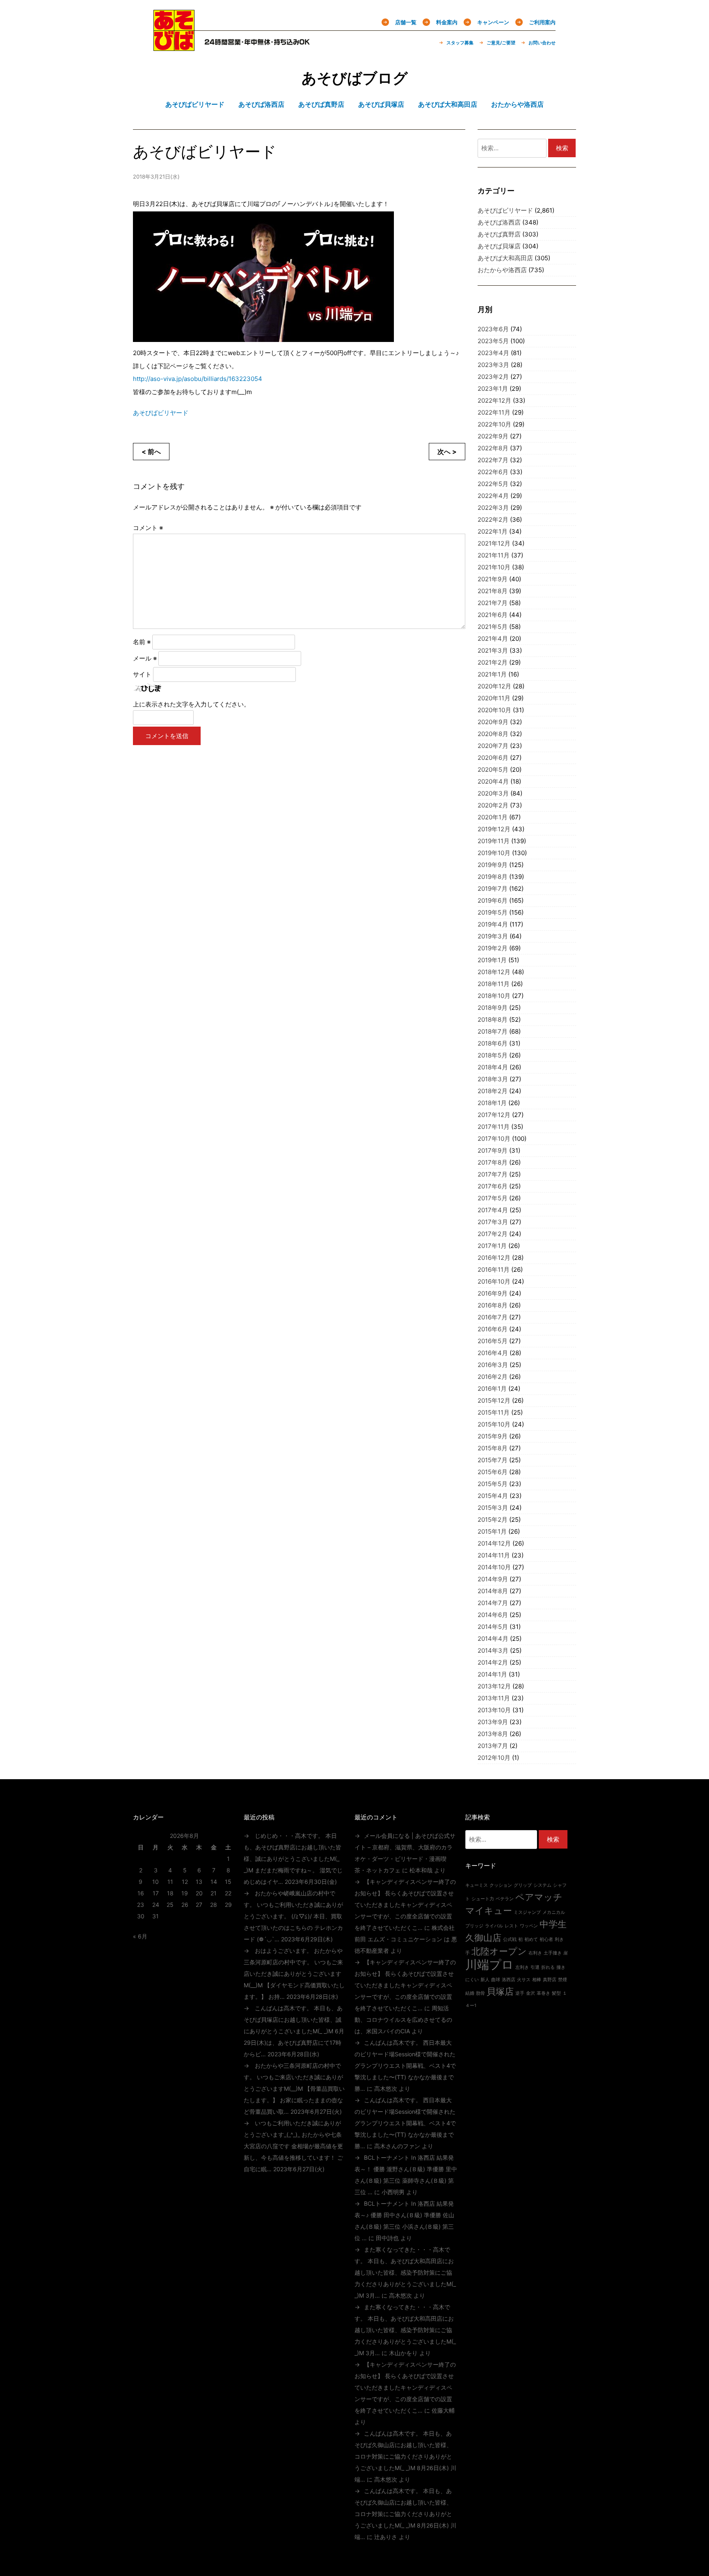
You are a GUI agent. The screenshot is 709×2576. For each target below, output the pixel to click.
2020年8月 (493, 734)
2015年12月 (494, 1400)
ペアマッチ (539, 1897)
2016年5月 (493, 1341)
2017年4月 (493, 1210)
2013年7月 (493, 1746)
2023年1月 (493, 389)
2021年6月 (493, 615)
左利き (522, 1967)
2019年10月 (494, 853)
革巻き (543, 1993)
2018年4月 (493, 1067)
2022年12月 (494, 400)
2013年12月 (494, 1686)
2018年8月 (493, 1020)
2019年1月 (492, 960)
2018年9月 (493, 1008)
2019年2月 (493, 948)
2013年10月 (494, 1710)
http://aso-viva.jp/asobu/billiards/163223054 (198, 379)
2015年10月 (494, 1424)
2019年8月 (493, 877)
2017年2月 (493, 1234)
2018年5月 (493, 1055)
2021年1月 (492, 674)
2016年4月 (493, 1353)
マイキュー (489, 1911)
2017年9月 (493, 1150)
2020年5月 (493, 770)
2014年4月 (493, 1639)
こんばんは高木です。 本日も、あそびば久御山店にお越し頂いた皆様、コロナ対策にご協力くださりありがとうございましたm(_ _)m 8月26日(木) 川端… (405, 2456)
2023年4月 (493, 353)
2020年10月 (494, 710)
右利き (535, 1953)
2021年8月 (493, 591)
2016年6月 (493, 1329)
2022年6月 (493, 472)
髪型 (556, 1993)
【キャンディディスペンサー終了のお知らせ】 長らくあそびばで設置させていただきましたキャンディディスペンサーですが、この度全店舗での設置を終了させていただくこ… (405, 1905)
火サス (524, 1980)
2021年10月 (494, 567)
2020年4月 (493, 781)
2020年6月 (493, 758)
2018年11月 (494, 984)
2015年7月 (493, 1460)
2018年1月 (492, 1103)
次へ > (447, 452)
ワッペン (529, 1926)
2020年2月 (493, 805)
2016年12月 (494, 1258)
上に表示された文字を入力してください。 (191, 704)
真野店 (550, 1980)
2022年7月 (493, 460)
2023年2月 (493, 377)
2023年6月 (493, 329)
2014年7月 (493, 1603)
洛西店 (509, 1980)
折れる (548, 1967)
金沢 (531, 1993)
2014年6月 (493, 1615)
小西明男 (393, 2192)
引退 (535, 1967)
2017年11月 (494, 1127)
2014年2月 (493, 1662)
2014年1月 (492, 1674)
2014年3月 (493, 1650)
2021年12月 (494, 543)
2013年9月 (493, 1722)
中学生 (553, 1924)
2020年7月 (493, 746)
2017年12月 (494, 1115)
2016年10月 (494, 1281)
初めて (531, 1939)
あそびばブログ (355, 78)
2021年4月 (493, 639)
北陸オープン (499, 1951)
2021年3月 (493, 650)
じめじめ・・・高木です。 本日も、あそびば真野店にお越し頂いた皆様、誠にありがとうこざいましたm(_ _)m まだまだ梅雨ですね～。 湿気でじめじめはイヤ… (293, 1859)
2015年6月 (493, 1472)
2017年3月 (493, 1222)
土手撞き (553, 1953)
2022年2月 (493, 520)
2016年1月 (492, 1389)
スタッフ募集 (460, 43)
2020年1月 (493, 817)
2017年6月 (493, 1186)
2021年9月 (493, 579)
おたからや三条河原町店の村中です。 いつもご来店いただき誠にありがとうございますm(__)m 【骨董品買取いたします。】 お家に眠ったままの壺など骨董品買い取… (294, 2089)
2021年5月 (493, 627)
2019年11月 (494, 841)
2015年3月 (493, 1508)
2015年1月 (492, 1531)
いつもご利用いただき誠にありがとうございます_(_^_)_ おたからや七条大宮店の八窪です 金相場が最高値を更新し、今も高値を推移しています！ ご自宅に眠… (293, 2146)
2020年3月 (493, 793)
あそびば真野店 (499, 234)
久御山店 (483, 1938)
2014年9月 (493, 1579)
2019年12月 (494, 829)
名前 (142, 642)
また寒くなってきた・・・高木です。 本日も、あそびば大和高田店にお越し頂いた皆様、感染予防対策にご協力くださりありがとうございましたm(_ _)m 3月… (405, 2272)
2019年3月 (493, 936)
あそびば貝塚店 (499, 246)
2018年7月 (493, 1031)
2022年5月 (493, 484)
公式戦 (510, 1939)
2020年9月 (493, 722)
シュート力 (483, 1899)
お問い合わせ (542, 43)
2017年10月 (494, 1139)
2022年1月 (493, 531)
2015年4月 (493, 1496)
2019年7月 (493, 889)
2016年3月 (493, 1365)
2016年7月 (493, 1317)
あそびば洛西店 (499, 222)
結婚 (470, 1993)
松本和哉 (421, 1870)
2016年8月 (493, 1305)
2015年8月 (493, 1448)
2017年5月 (493, 1198)
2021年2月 (493, 662)
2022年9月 (493, 436)
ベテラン (505, 1899)
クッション (501, 1885)
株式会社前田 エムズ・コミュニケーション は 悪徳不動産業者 (406, 1939)
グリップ (523, 1885)
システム (542, 1885)
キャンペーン (493, 22)
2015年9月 (493, 1436)
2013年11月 (494, 1698)
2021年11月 (494, 555)
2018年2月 (493, 1091)
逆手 (520, 1993)
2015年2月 (493, 1520)
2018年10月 (494, 996)
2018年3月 (493, 1079)
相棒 (537, 1980)
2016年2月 (493, 1377)
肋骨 (480, 1993)
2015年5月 (493, 1484)
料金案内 (447, 22)
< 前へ (151, 452)
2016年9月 (493, 1293)
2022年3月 (493, 508)
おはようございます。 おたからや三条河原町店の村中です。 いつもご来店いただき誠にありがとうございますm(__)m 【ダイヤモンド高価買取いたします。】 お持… (294, 1974)
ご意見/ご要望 (501, 43)
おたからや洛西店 (502, 270)
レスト (511, 1926)
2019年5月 (493, 912)
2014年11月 (494, 1555)
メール (145, 658)
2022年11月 (494, 412)
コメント (148, 528)
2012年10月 (494, 1758)
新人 (485, 1980)
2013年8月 (493, 1734)
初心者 (546, 1939)
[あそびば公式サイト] (174, 46)
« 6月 (140, 1936)
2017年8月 (493, 1162)
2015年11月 (494, 1412)
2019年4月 (493, 924)
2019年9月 (493, 865)
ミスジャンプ (527, 1912)
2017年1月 (492, 1246)
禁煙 (563, 1980)
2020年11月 (494, 698)
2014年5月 (493, 1627)
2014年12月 (494, 1543)
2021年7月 (493, 603)
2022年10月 (494, 424)
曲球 (496, 1980)
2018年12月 (494, 972)
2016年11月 (494, 1270)
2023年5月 (493, 341)
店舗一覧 (406, 22)
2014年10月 (494, 1567)
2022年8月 (493, 448)
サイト (142, 674)
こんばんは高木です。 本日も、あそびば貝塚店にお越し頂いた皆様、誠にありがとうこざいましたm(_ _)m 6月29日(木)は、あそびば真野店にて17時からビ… (294, 2031)
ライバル (494, 1926)
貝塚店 (500, 1991)
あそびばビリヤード (161, 413)
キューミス (477, 1885)
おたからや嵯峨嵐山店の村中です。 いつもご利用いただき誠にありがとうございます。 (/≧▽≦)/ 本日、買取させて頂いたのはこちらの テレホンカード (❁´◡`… (293, 1916)
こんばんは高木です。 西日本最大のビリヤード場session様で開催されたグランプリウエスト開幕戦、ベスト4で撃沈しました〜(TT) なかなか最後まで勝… (405, 2066)
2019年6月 (493, 900)
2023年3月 (493, 365)
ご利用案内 (542, 22)
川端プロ (489, 1965)
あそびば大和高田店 (505, 258)
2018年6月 (493, 1043)
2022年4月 (493, 496)
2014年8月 (493, 1591)
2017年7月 (493, 1174)
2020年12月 (494, 686)
